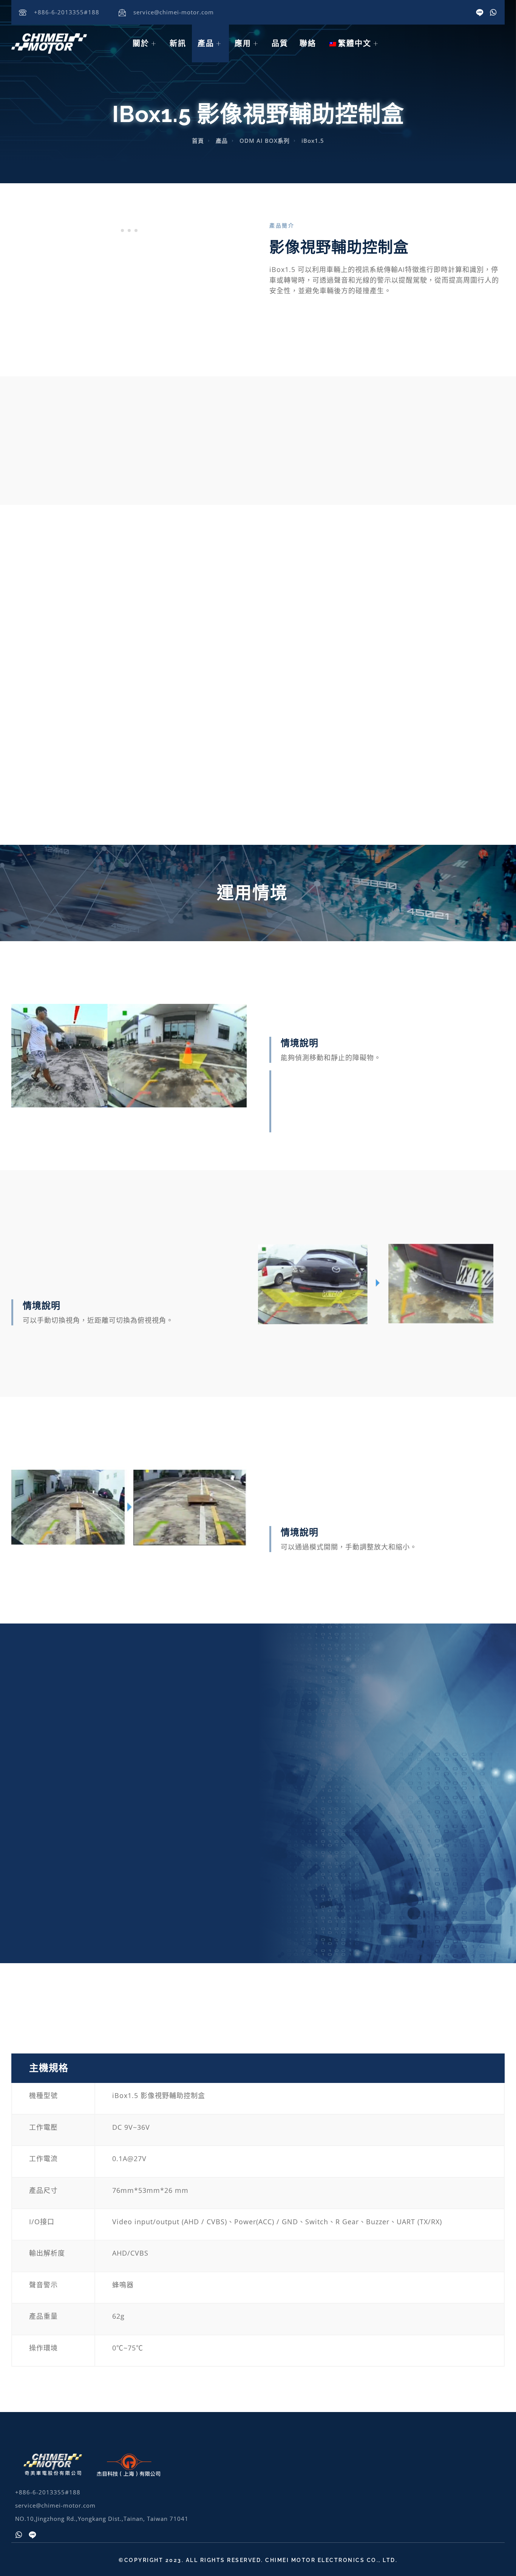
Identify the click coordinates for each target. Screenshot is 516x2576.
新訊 (178, 43)
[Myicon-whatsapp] (493, 12)
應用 (243, 43)
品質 (280, 43)
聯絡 (308, 43)
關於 (141, 43)
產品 (206, 43)
